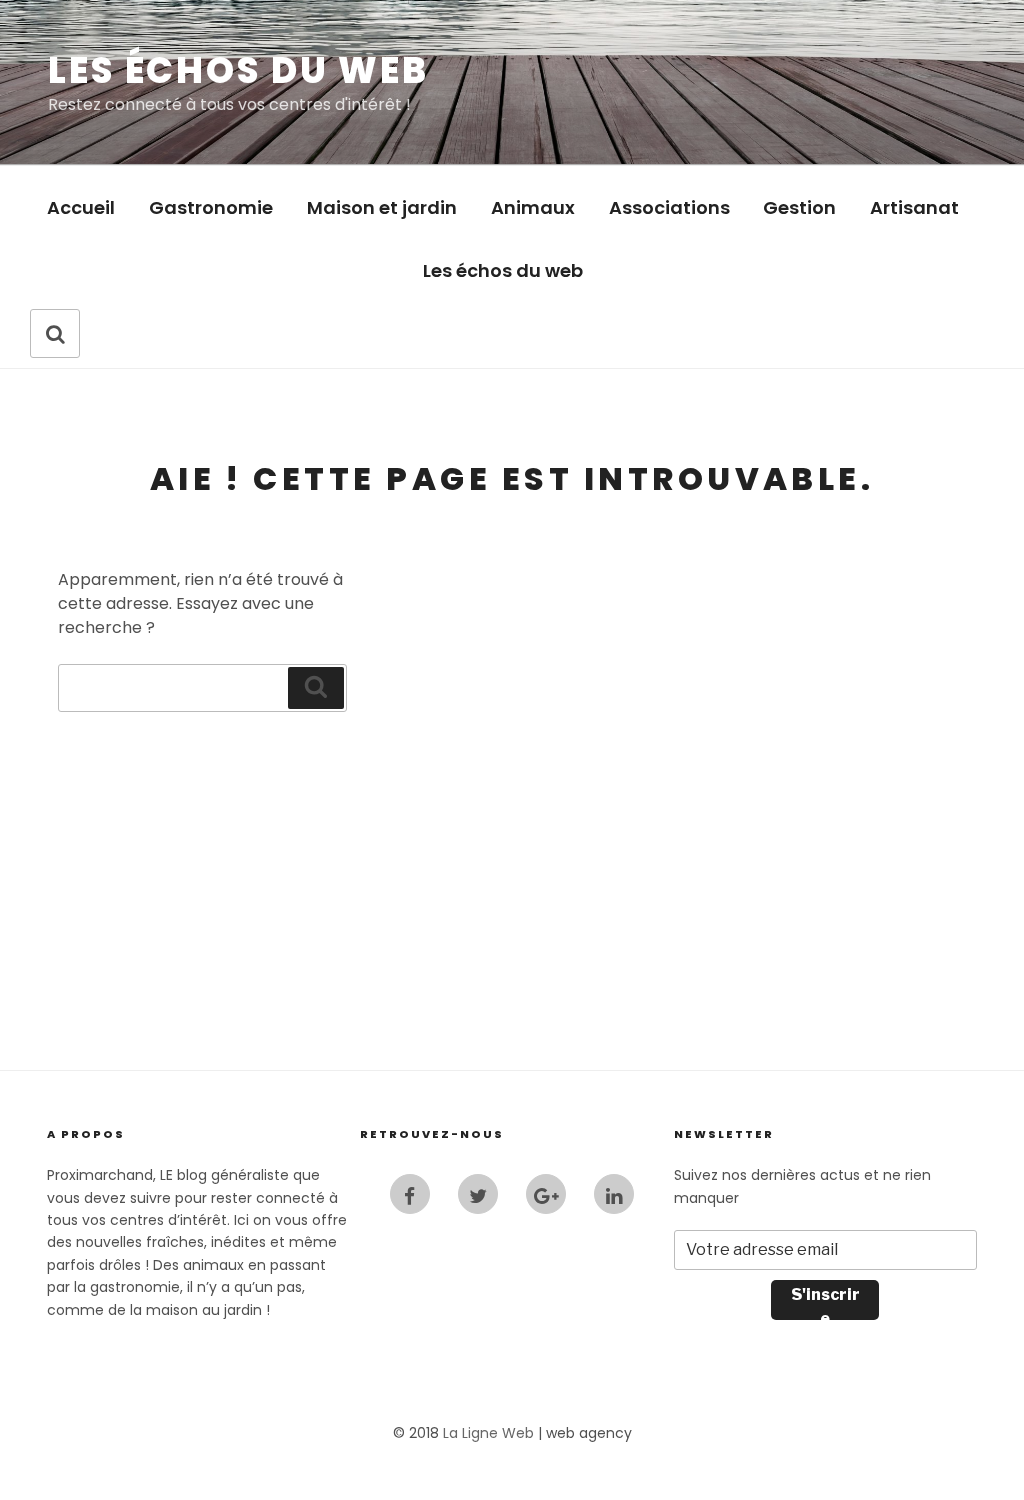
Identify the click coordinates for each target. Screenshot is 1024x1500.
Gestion (799, 207)
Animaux (533, 207)
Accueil (81, 207)
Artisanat (914, 207)
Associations (669, 207)
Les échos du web (238, 70)
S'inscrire (825, 1302)
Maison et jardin (382, 207)
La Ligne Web (488, 1433)
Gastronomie (211, 207)
